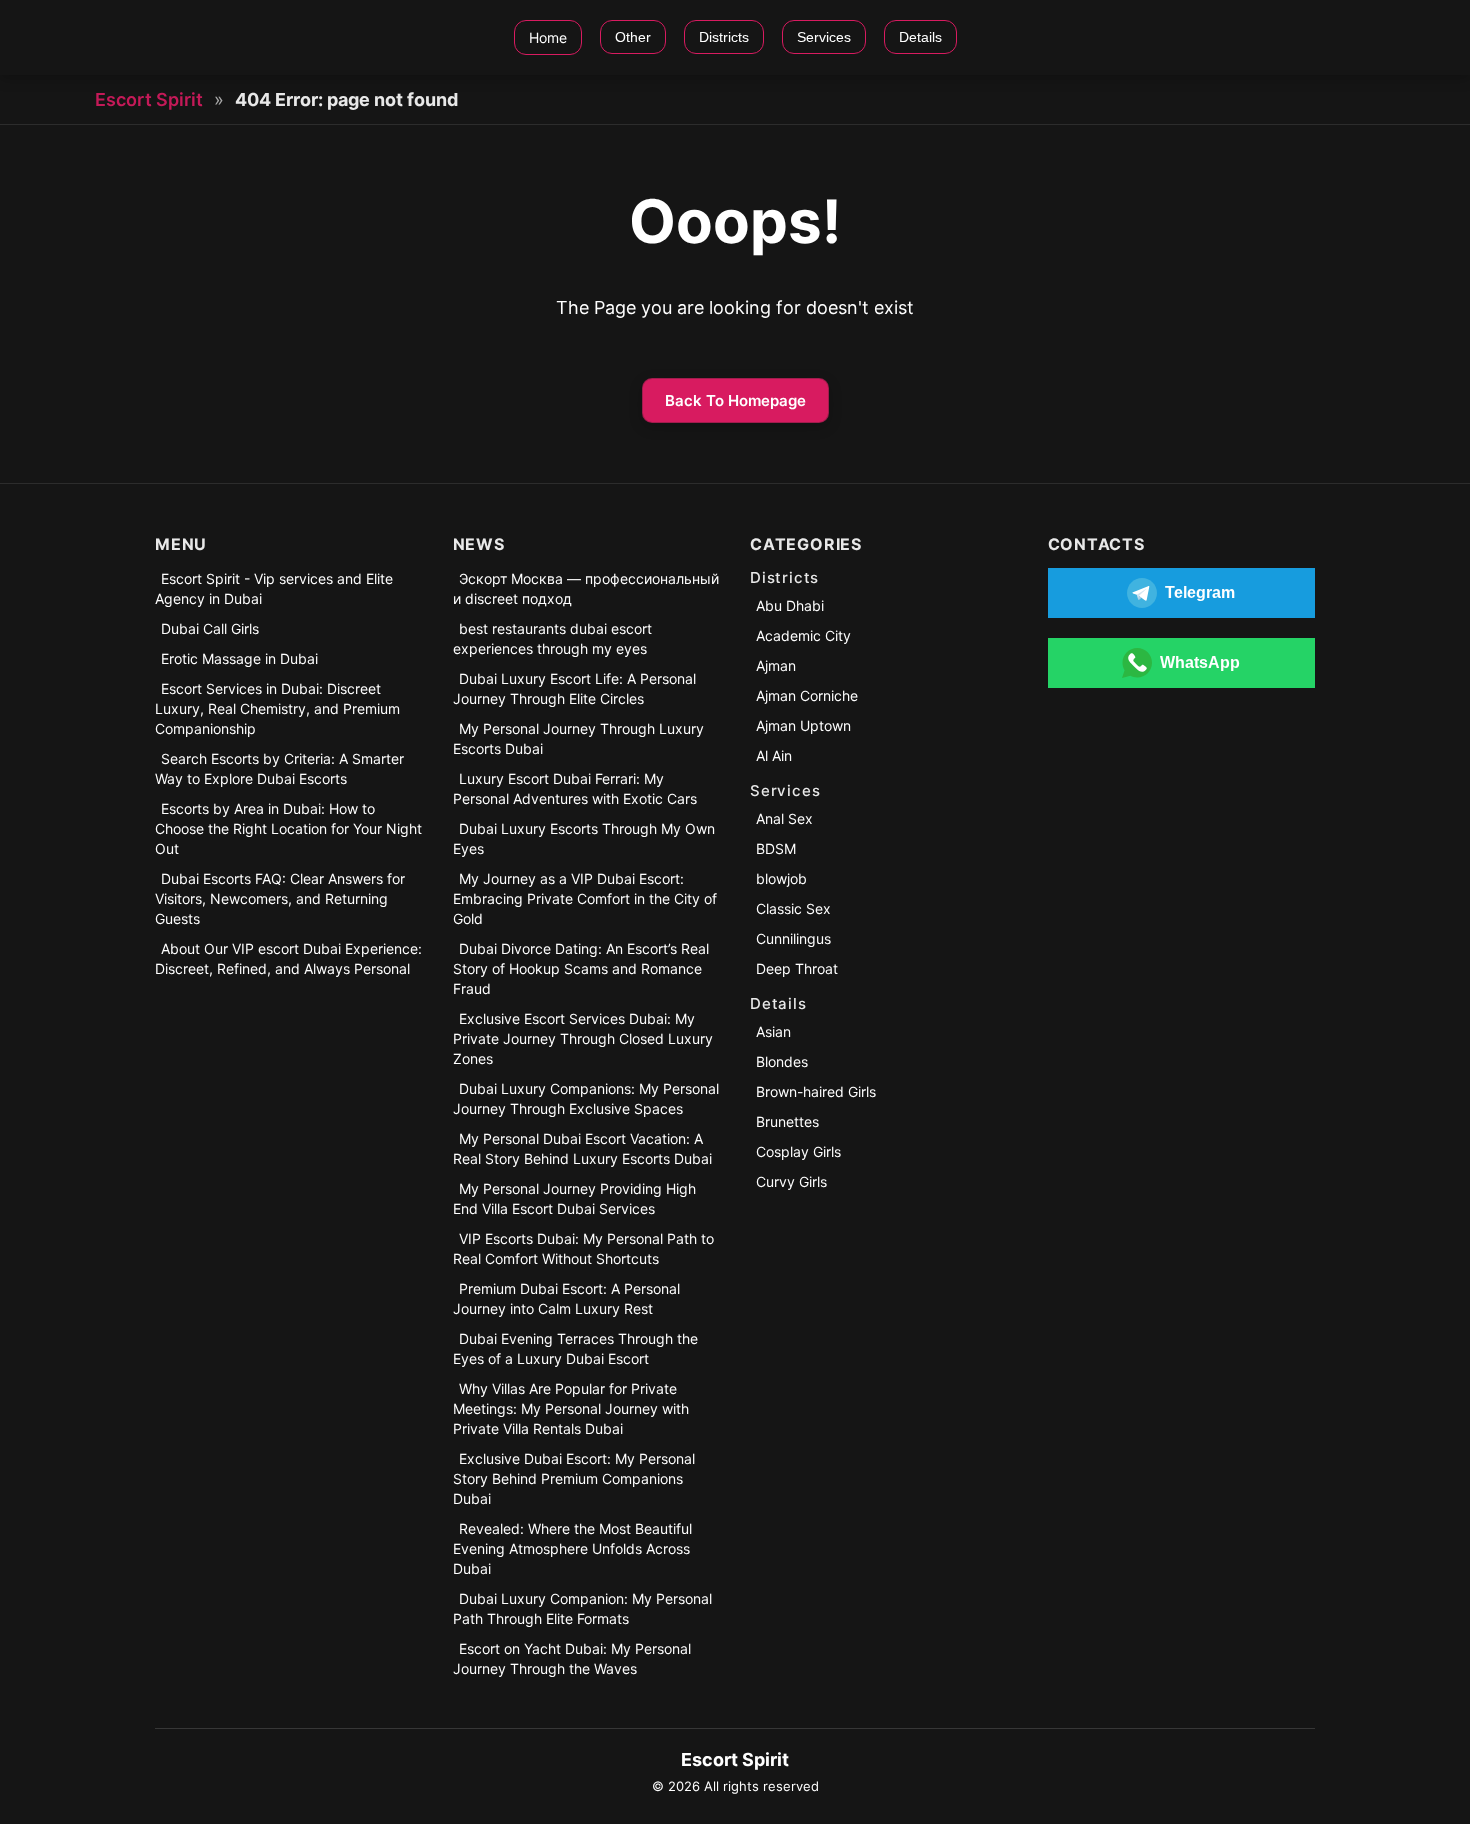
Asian (773, 1031)
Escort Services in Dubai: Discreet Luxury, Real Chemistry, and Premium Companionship (277, 708)
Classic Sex (793, 908)
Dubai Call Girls (210, 628)
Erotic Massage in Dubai (239, 658)
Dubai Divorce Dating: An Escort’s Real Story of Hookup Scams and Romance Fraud (581, 968)
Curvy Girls (791, 1181)
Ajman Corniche (807, 695)
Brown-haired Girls (816, 1091)
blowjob (781, 878)
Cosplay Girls (798, 1151)
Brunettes (787, 1121)
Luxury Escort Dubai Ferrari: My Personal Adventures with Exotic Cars (575, 788)
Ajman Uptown (803, 725)
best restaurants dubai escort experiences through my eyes (552, 638)
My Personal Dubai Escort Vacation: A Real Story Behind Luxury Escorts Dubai (582, 1148)
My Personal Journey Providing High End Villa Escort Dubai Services (574, 1198)
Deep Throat (797, 968)
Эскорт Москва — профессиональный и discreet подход (586, 588)
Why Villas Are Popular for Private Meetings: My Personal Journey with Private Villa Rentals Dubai (571, 1408)
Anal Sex (784, 818)
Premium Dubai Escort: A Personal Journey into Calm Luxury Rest (566, 1298)
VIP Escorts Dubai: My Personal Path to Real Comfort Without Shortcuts (583, 1248)
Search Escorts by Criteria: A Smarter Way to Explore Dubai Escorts (279, 768)
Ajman (776, 665)
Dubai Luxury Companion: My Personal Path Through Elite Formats (582, 1608)
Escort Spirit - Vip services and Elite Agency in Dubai (274, 588)
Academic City (803, 635)
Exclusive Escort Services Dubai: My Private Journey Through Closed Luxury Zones (583, 1038)
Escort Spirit (149, 99)
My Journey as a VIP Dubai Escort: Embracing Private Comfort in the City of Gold (585, 898)
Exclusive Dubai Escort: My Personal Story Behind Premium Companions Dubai (574, 1478)
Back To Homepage (735, 400)
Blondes (782, 1061)
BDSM (776, 848)
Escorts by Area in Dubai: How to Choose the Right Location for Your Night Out (288, 828)
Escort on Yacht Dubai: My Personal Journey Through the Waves (572, 1658)
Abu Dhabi (790, 605)
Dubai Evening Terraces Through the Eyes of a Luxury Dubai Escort (575, 1348)
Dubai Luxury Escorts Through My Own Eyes (584, 838)
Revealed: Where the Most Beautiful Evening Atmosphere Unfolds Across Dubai (572, 1548)
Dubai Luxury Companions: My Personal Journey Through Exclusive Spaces (586, 1098)
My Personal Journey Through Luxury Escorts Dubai (578, 738)
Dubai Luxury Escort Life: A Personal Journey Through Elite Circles (574, 688)
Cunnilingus (793, 938)
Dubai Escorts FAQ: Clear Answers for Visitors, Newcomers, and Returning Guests (280, 898)
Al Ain (774, 755)
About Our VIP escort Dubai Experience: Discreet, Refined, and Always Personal (288, 958)
